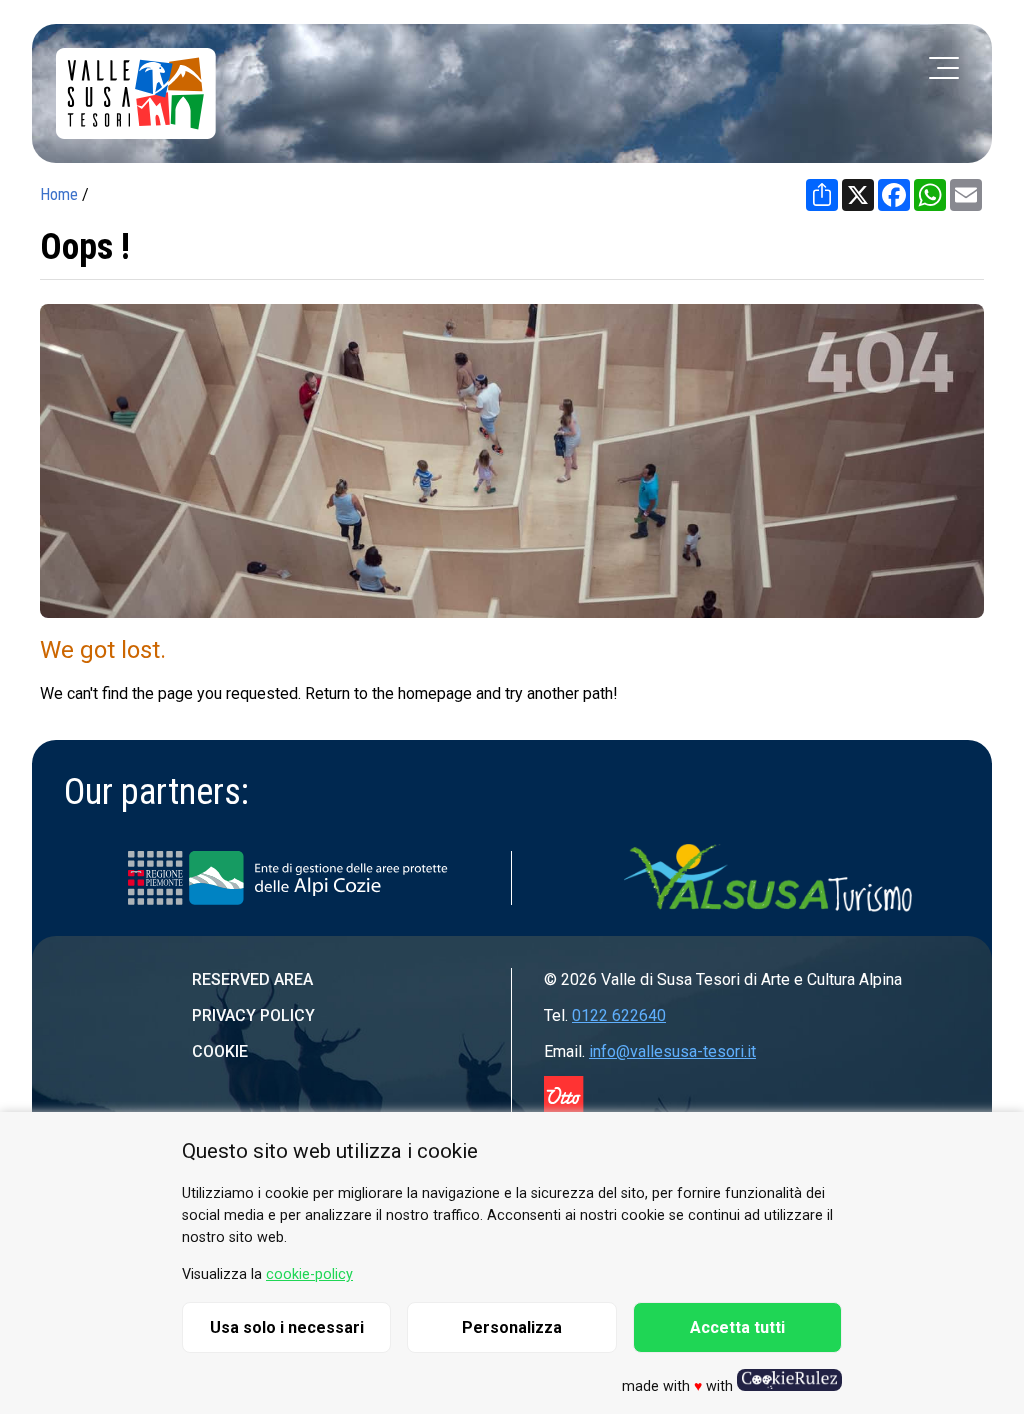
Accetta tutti (737, 1327)
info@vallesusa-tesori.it (672, 1051)
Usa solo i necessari (287, 1327)
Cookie (220, 1051)
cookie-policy (309, 1274)
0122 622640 (619, 1015)
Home (59, 194)
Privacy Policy (253, 1015)
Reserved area (252, 979)
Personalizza (512, 1327)
